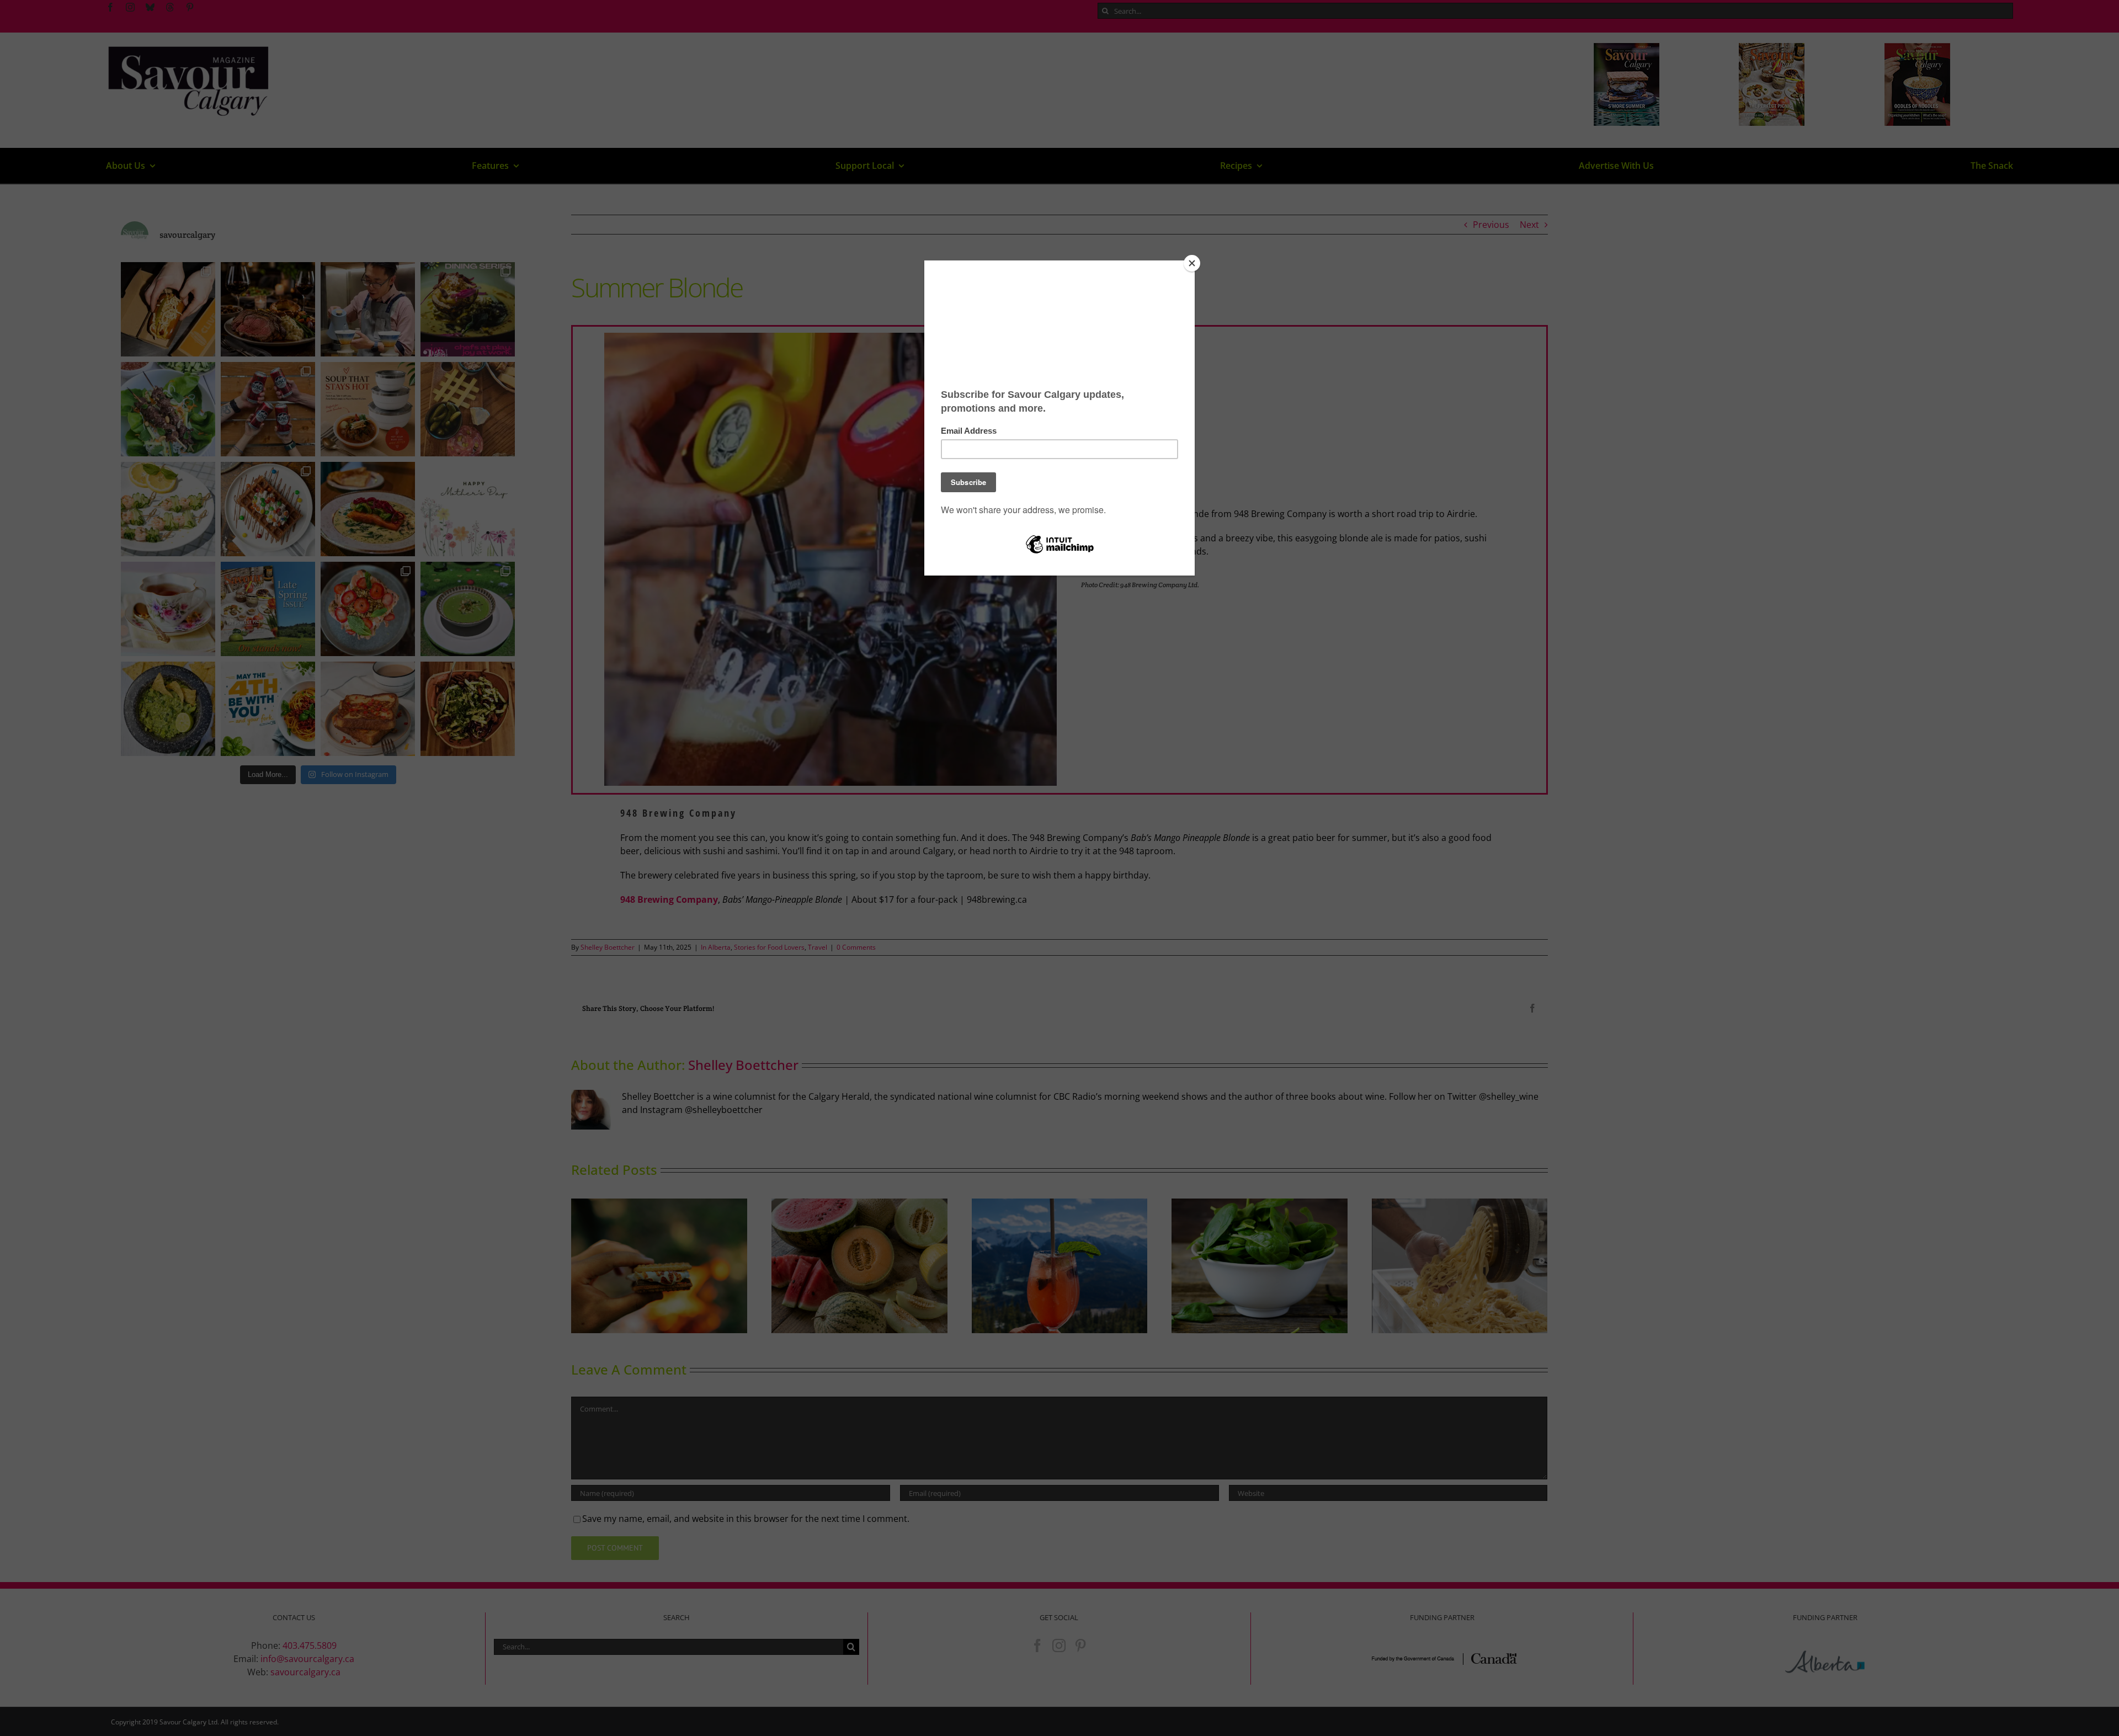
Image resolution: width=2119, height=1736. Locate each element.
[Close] (1192, 263)
